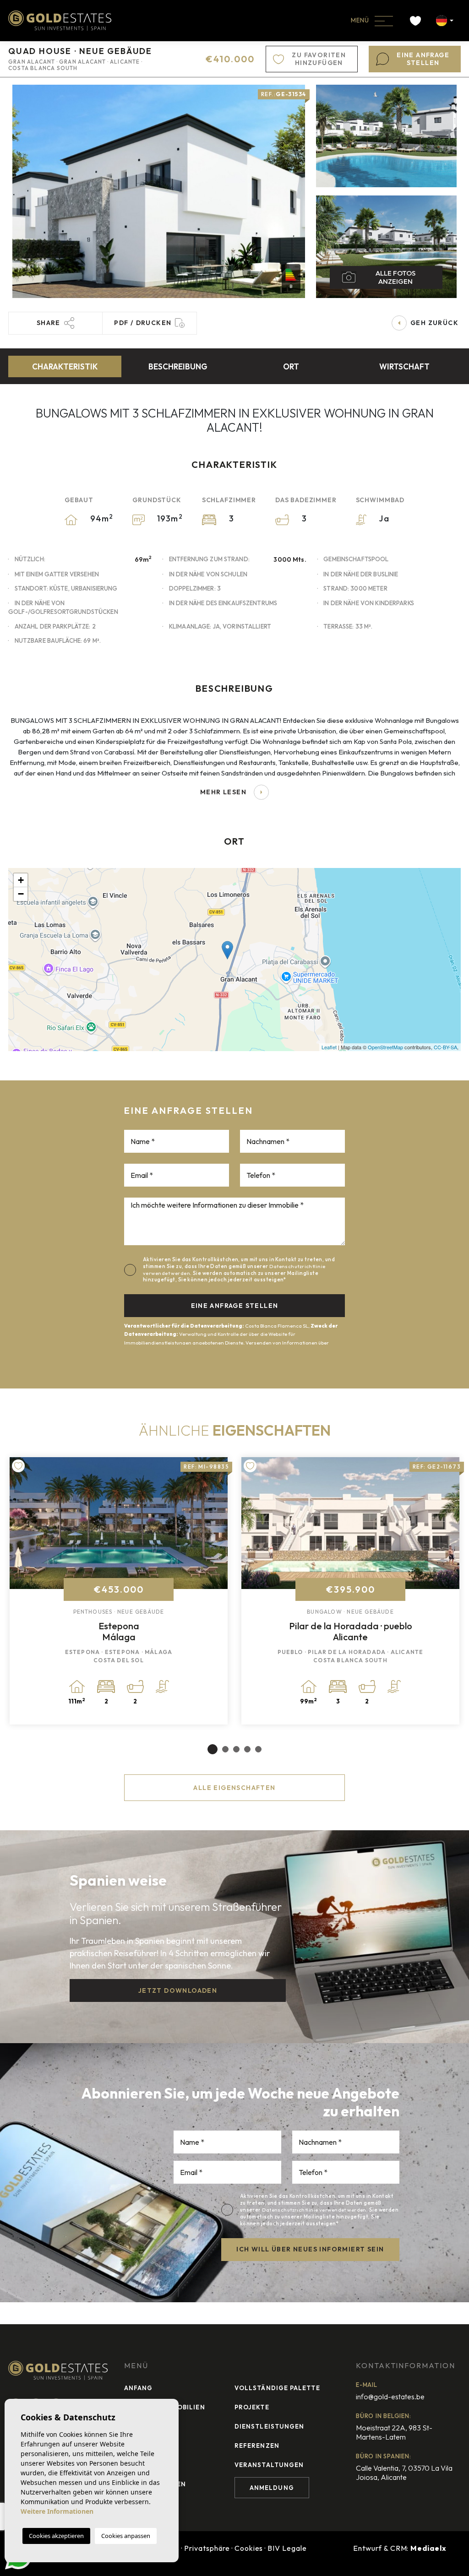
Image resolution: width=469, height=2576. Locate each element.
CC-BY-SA (445, 1047)
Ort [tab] (291, 366)
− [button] (21, 894)
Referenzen (257, 2446)
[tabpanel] (119, 1591)
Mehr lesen (223, 792)
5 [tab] (258, 1749)
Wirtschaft (404, 366)
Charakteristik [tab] (65, 366)
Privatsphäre (207, 2548)
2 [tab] (225, 1749)
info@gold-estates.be (390, 2397)
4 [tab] (247, 1749)
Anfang (138, 2388)
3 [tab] (236, 1749)
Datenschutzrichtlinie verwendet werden (314, 2210)
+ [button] (21, 880)
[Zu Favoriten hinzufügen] (18, 1466)
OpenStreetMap (385, 1047)
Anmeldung (272, 2488)
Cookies (249, 2548)
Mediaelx (428, 2548)
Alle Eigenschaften (234, 1788)
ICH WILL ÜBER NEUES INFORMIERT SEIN (310, 2249)
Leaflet (329, 1047)
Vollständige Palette (277, 2388)
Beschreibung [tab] (178, 366)
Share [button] (49, 323)
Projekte (252, 2407)
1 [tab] (213, 1749)
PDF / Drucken (143, 323)
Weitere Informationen (57, 2511)
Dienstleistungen (269, 2426)
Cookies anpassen (126, 2536)
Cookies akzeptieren (56, 2536)
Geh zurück (434, 323)
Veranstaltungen (269, 2465)
